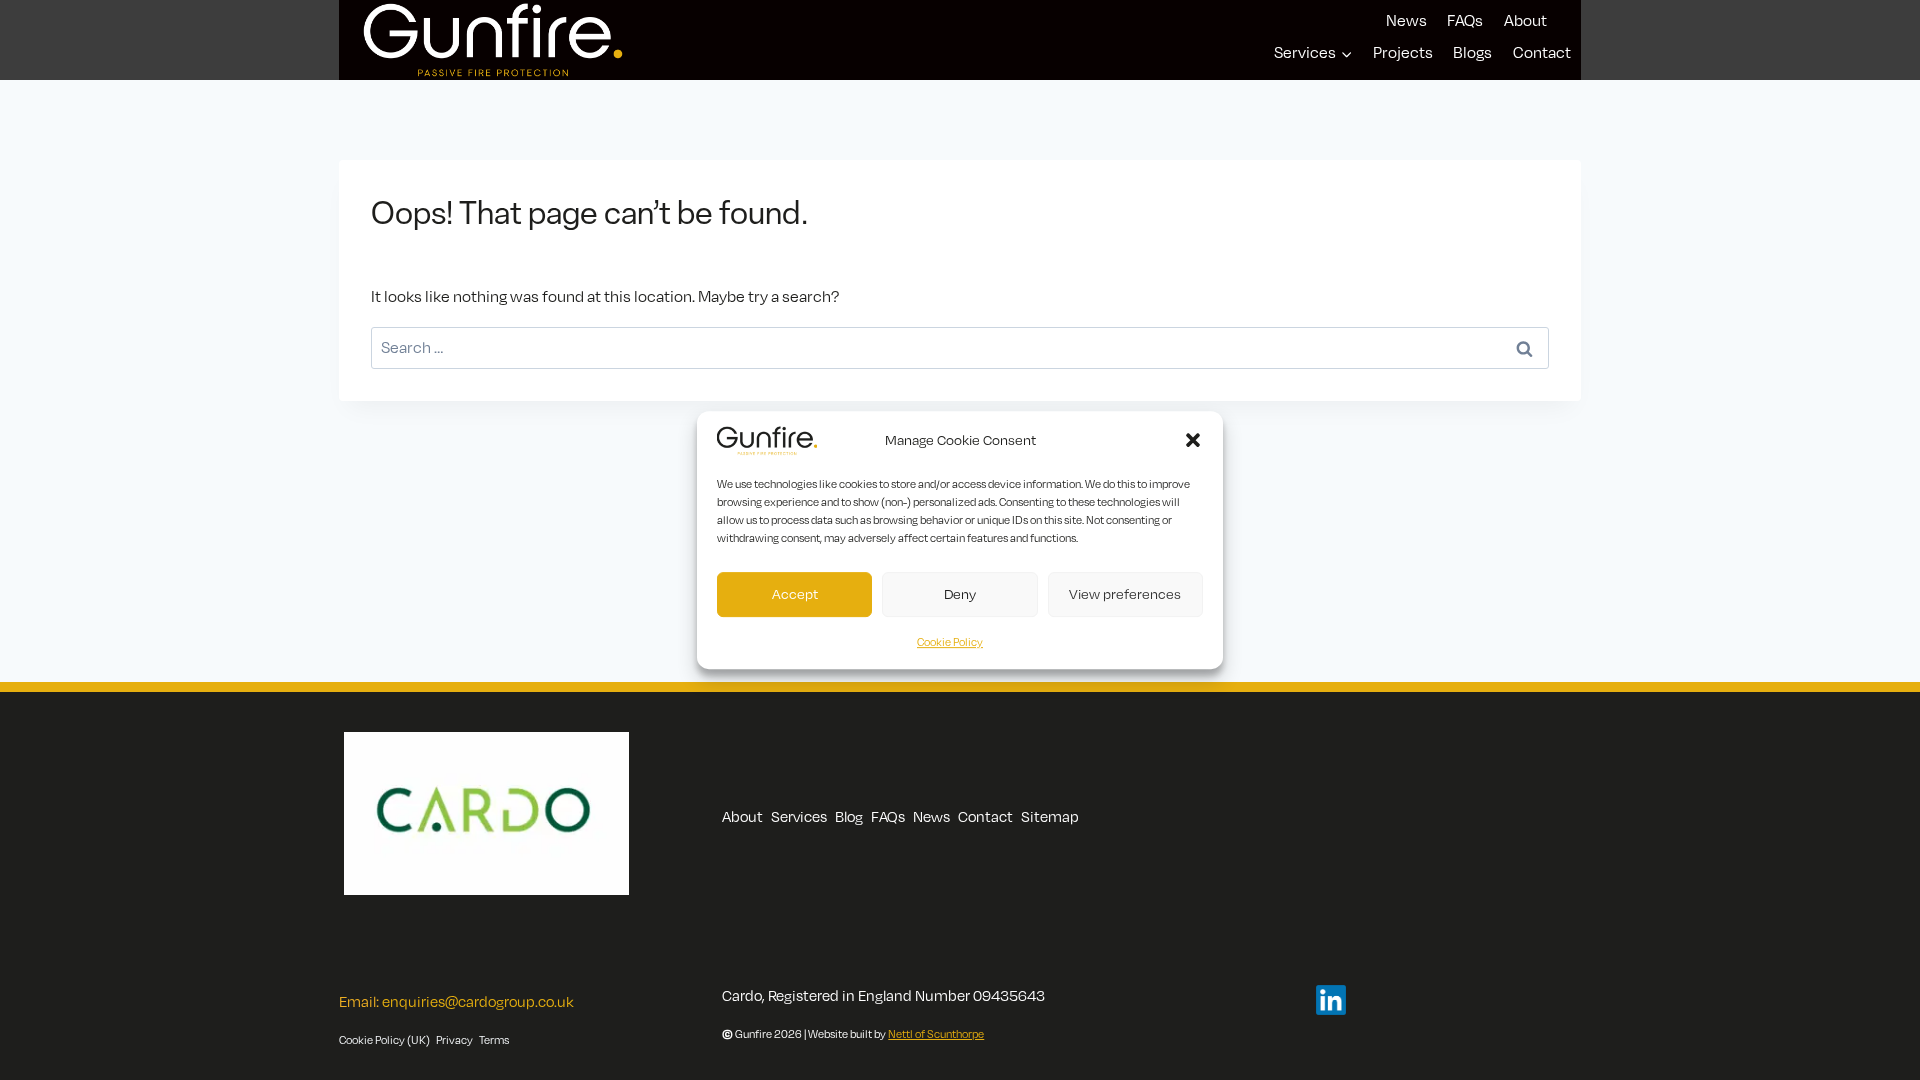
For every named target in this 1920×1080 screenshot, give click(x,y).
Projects (1403, 52)
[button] (1193, 440)
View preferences (1125, 593)
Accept (795, 593)
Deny (960, 593)
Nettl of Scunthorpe (936, 1034)
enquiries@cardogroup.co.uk (478, 1001)
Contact (1542, 52)
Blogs (1472, 52)
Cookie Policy (950, 642)
